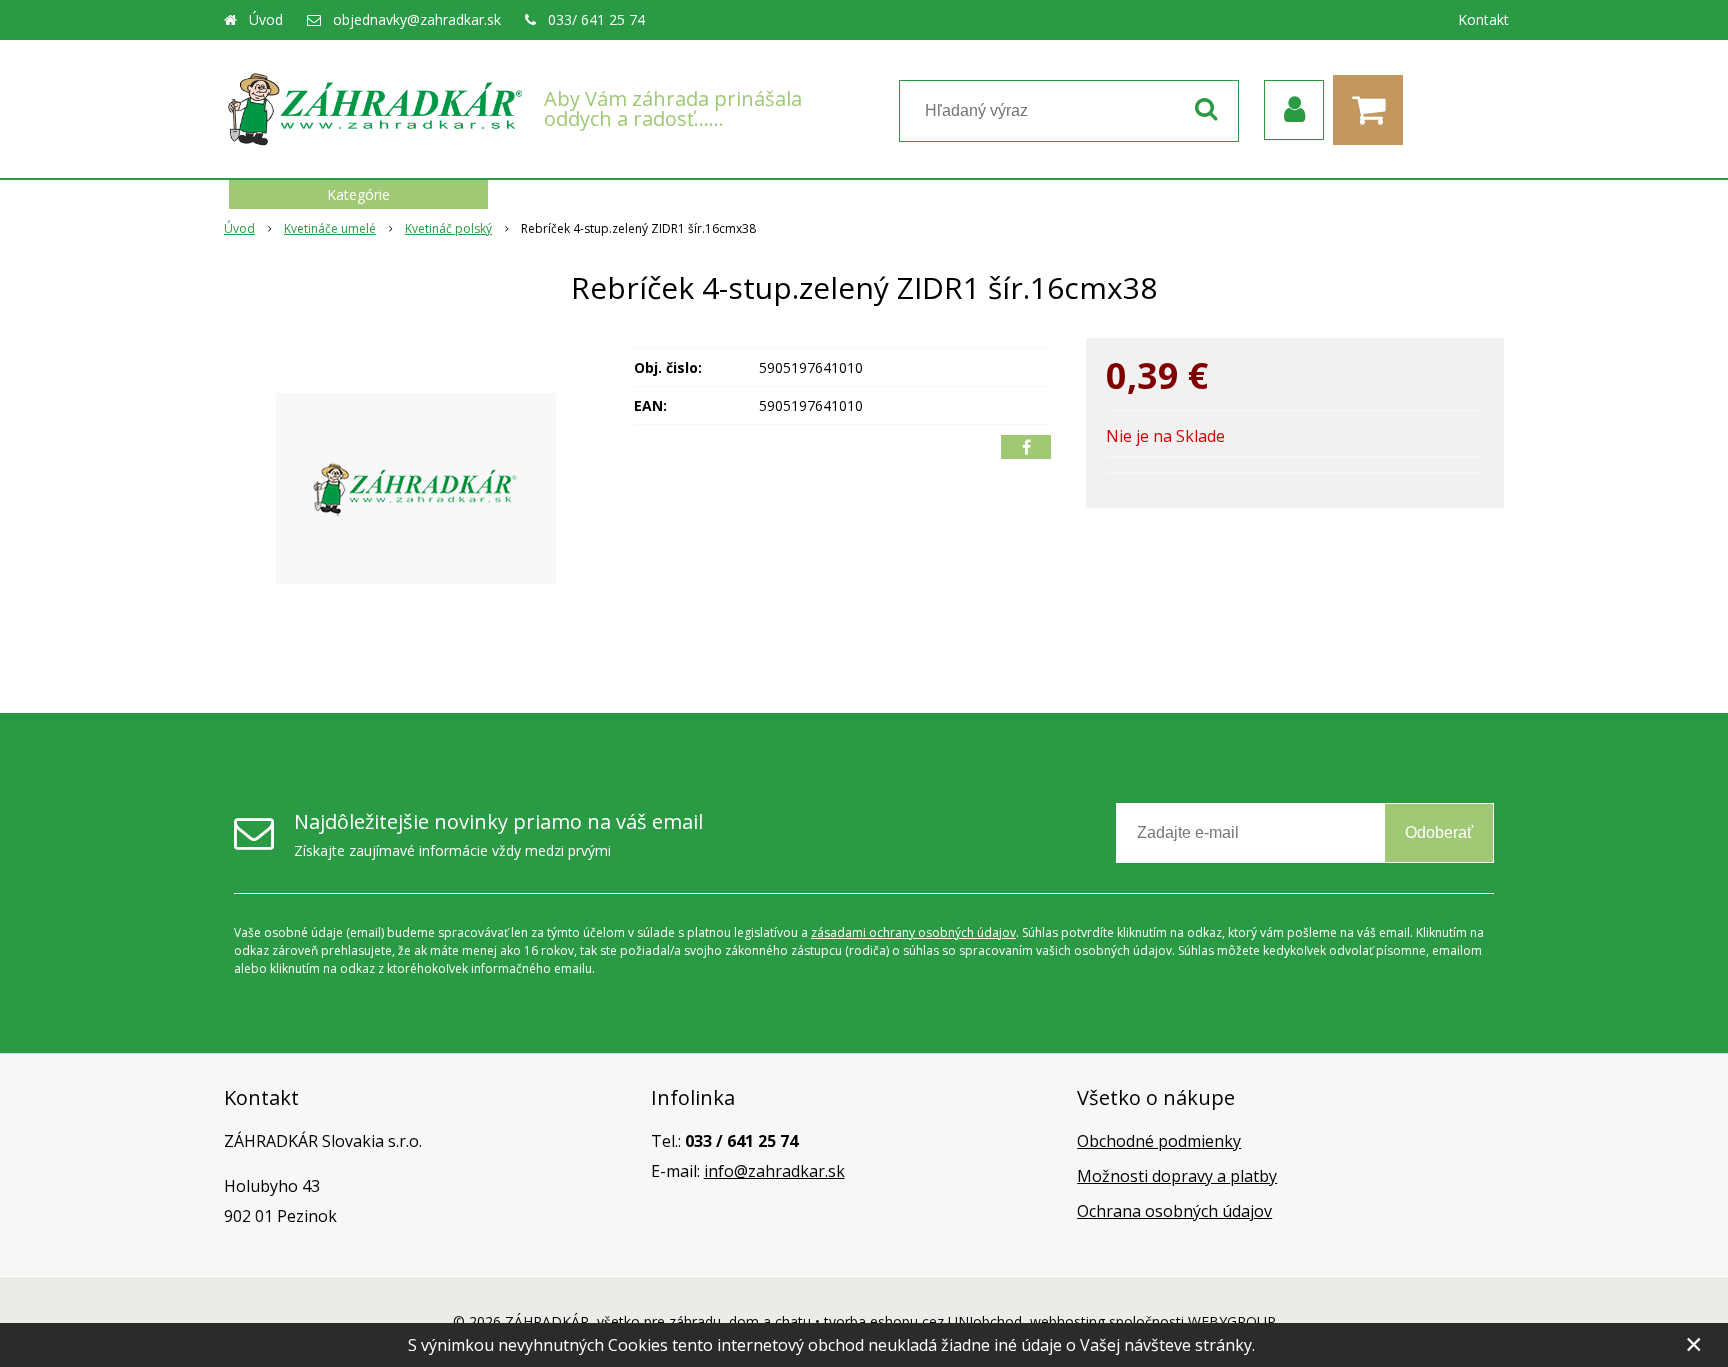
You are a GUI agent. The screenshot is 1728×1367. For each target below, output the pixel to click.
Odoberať (1439, 832)
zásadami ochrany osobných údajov (913, 932)
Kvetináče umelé (330, 228)
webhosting (1067, 1321)
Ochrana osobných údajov (1174, 1211)
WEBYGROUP (1232, 1321)
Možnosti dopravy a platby (1177, 1176)
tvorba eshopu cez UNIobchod (923, 1321)
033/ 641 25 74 (596, 19)
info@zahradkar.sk (774, 1171)
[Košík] (1373, 110)
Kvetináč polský (448, 228)
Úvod (266, 19)
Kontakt (1483, 19)
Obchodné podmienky (1159, 1141)
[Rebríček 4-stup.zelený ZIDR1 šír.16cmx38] (416, 488)
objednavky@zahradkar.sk (417, 19)
